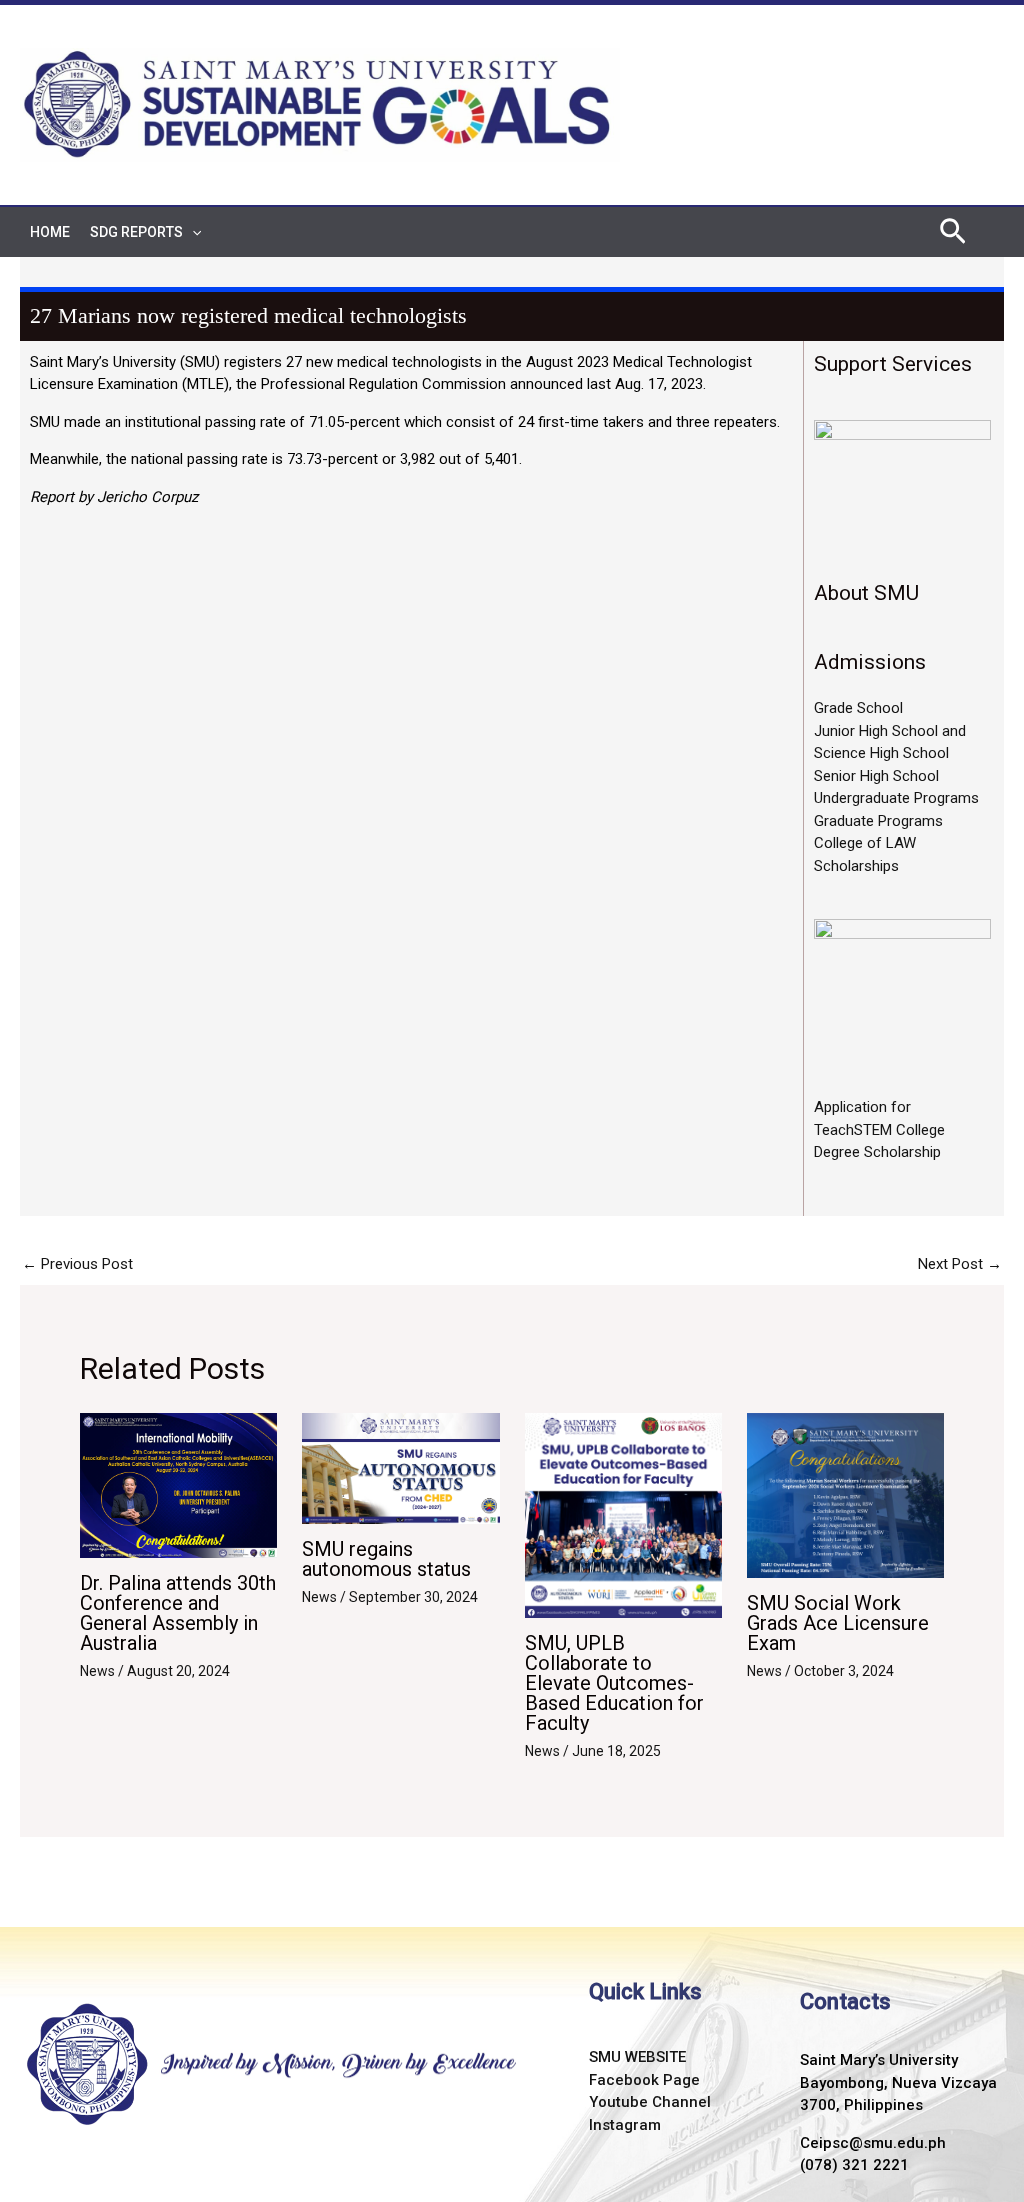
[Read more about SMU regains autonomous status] (400, 1468)
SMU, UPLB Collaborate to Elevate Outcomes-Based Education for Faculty (614, 1683)
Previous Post (77, 1264)
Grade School (858, 708)
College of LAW (865, 843)
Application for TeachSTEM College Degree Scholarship (879, 1129)
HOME (50, 232)
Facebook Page (644, 2080)
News (97, 1671)
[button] (192, 232)
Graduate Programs (878, 821)
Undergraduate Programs (896, 798)
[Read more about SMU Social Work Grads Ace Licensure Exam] (845, 1494)
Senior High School (876, 776)
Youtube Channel (650, 2102)
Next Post (960, 1264)
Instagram (625, 2125)
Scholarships (856, 866)
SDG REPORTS (136, 232)
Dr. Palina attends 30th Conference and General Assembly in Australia (178, 1613)
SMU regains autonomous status (386, 1559)
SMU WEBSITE (637, 2057)
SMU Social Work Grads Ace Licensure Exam (838, 1623)
